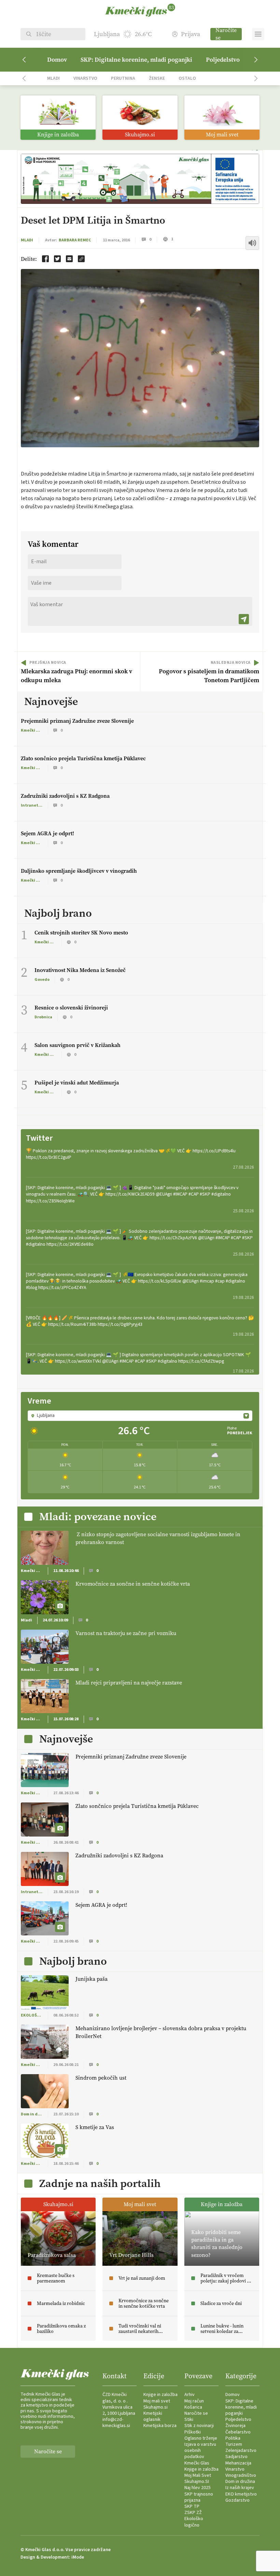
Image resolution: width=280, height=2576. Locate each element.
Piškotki (193, 2432)
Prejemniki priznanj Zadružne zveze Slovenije (77, 721)
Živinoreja (235, 2426)
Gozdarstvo (237, 2500)
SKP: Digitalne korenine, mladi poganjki (136, 60)
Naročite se (226, 34)
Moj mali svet (157, 2401)
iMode (78, 2557)
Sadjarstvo (236, 2457)
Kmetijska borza (160, 2426)
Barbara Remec (75, 240)
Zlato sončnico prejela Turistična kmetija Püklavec (83, 758)
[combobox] (140, 1416)
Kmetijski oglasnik (153, 2416)
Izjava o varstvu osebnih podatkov (200, 2451)
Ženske (157, 78)
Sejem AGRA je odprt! (47, 833)
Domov (57, 60)
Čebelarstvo (238, 2432)
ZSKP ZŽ (193, 2513)
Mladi (53, 78)
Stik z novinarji (199, 2426)
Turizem (234, 2444)
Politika (233, 2438)
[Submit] (244, 619)
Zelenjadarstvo (241, 2451)
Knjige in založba (160, 2395)
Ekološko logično (194, 2522)
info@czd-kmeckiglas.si (116, 2423)
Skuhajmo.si (156, 2407)
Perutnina (123, 78)
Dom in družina (240, 2482)
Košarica (193, 2407)
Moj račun (194, 2401)
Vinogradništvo (241, 2475)
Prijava (191, 34)
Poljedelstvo (223, 60)
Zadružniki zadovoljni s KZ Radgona (65, 796)
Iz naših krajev (240, 2488)
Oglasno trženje (201, 2438)
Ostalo (187, 78)
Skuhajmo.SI (197, 2482)
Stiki (189, 2420)
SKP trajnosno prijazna (199, 2497)
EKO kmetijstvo (241, 2494)
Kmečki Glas (197, 2463)
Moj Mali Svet (198, 2475)
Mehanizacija (238, 2463)
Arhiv (190, 2395)
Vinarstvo (85, 78)
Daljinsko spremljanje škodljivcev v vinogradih (79, 871)
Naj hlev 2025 (198, 2488)
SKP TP (192, 2506)
